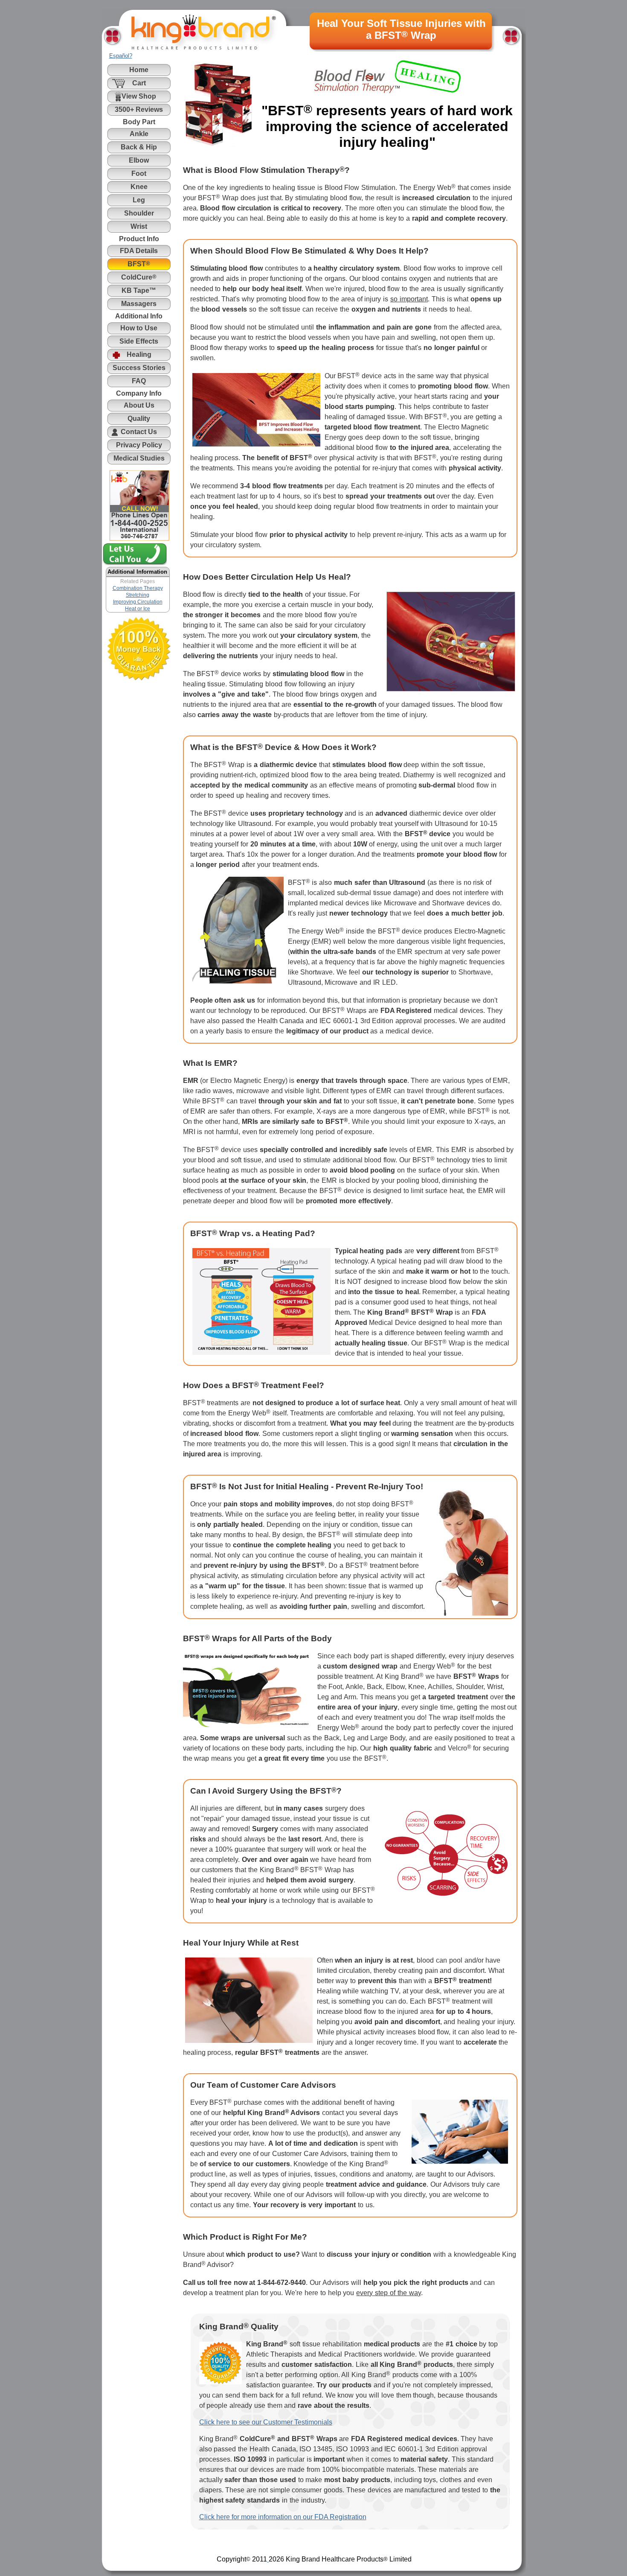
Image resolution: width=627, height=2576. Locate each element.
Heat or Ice (138, 609)
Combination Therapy (138, 588)
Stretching (138, 595)
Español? (121, 56)
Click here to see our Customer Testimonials (266, 2422)
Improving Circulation (138, 602)
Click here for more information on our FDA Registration (283, 2517)
